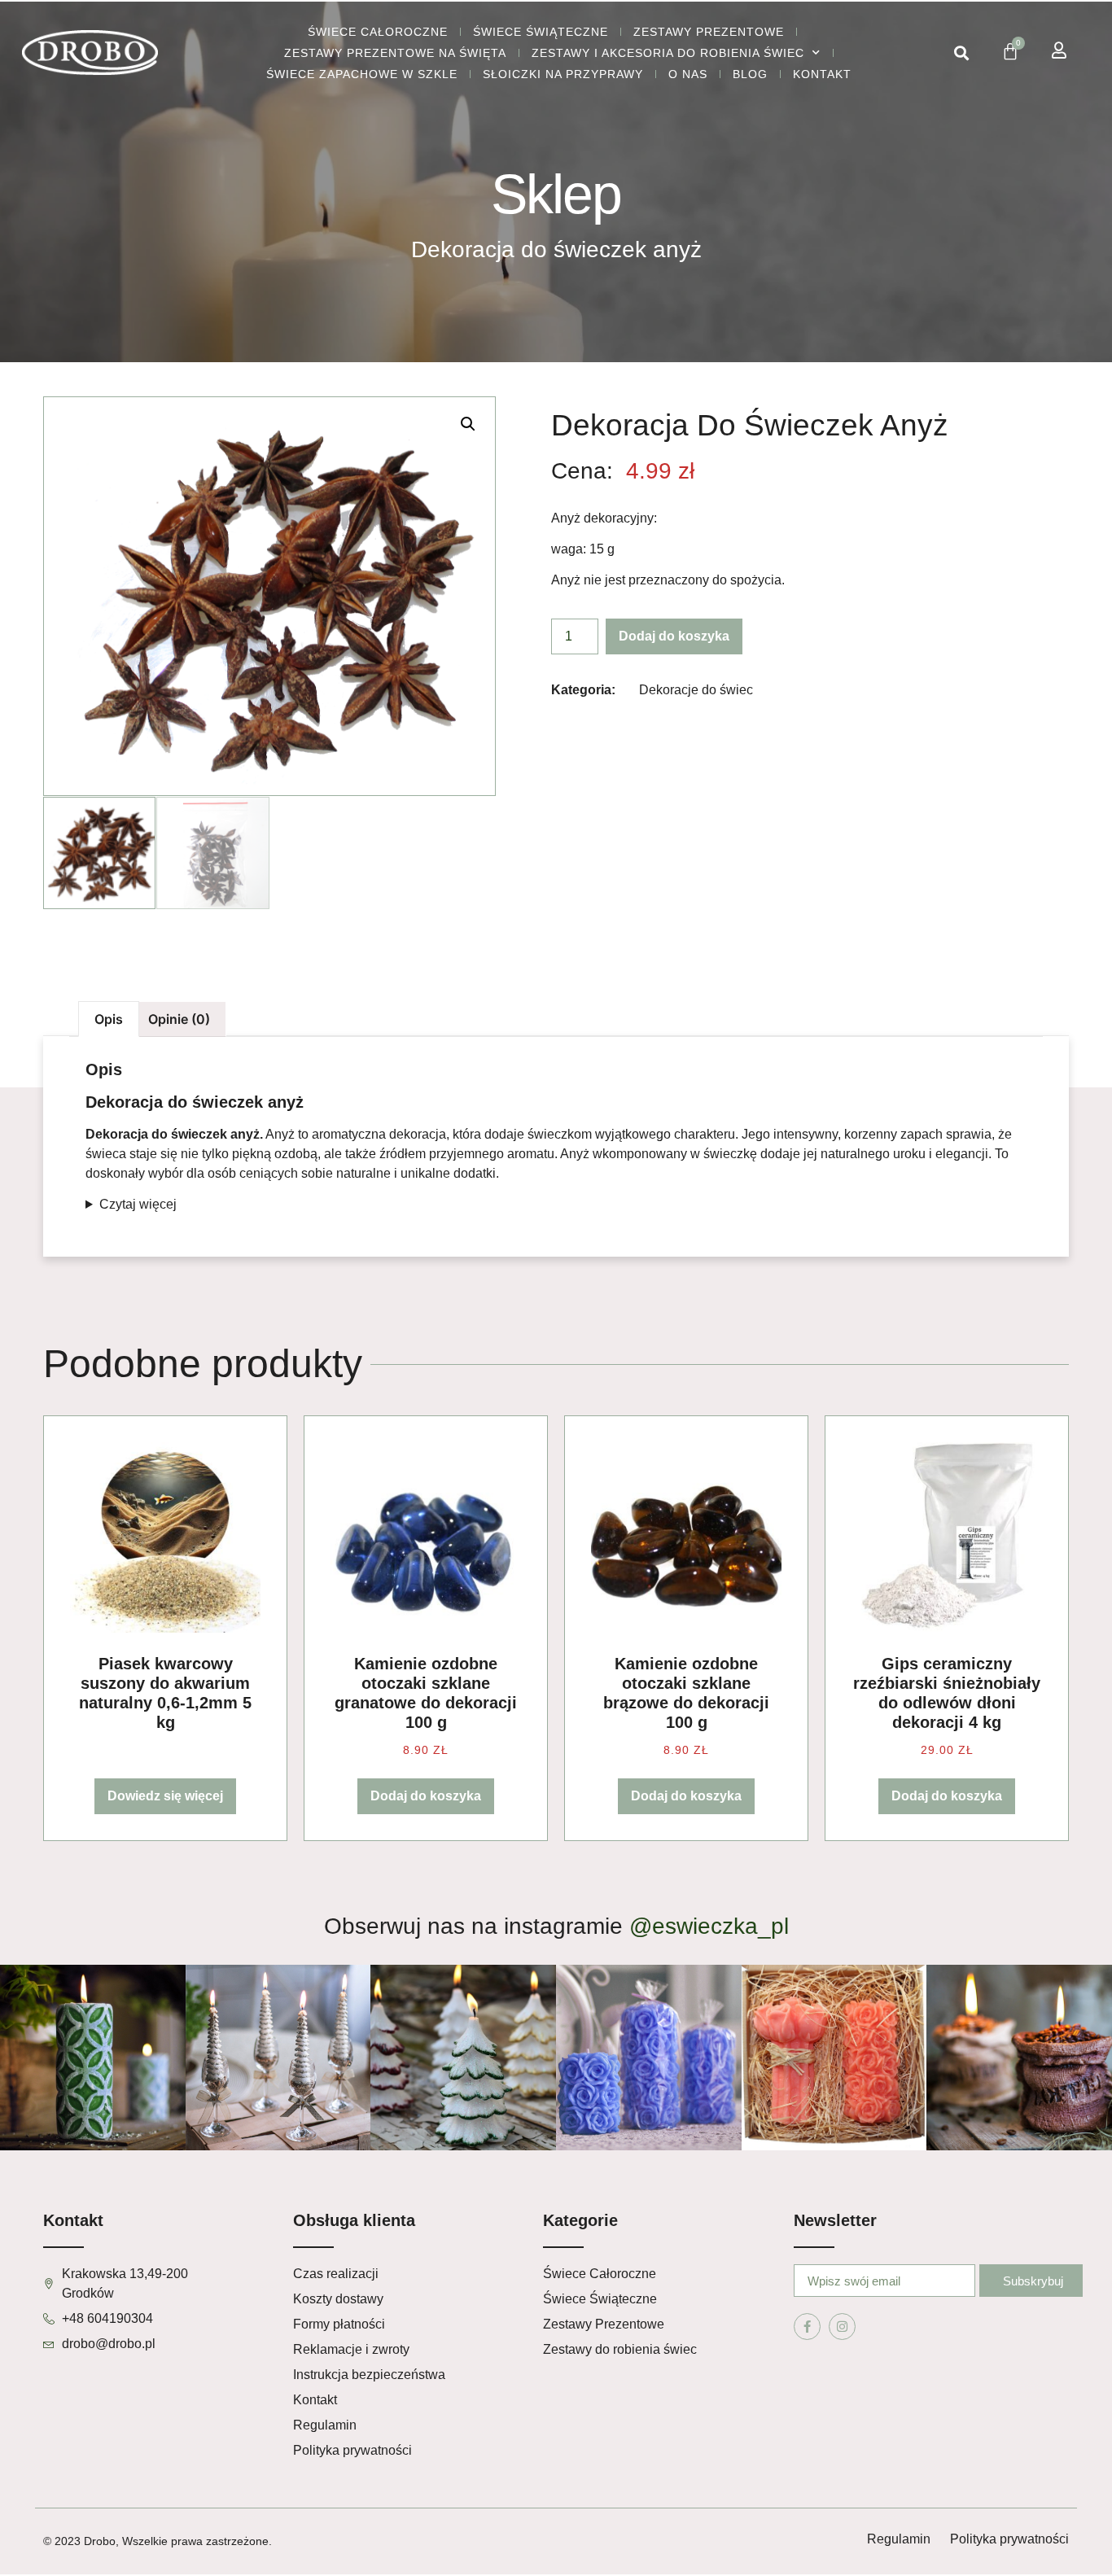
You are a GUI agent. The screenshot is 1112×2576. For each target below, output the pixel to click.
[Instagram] (842, 2327)
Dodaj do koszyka (674, 636)
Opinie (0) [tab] (179, 1019)
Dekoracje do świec (696, 690)
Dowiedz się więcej (165, 1796)
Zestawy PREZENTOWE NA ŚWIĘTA (395, 53)
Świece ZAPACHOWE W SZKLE (362, 74)
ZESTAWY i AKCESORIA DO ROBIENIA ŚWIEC (668, 53)
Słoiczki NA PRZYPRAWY (563, 74)
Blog (750, 74)
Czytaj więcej (138, 1204)
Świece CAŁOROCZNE (378, 32)
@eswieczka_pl (709, 1926)
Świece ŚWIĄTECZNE (541, 32)
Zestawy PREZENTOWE (709, 32)
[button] (961, 53)
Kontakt (822, 74)
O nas (688, 74)
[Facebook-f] (807, 2327)
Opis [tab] (109, 1019)
